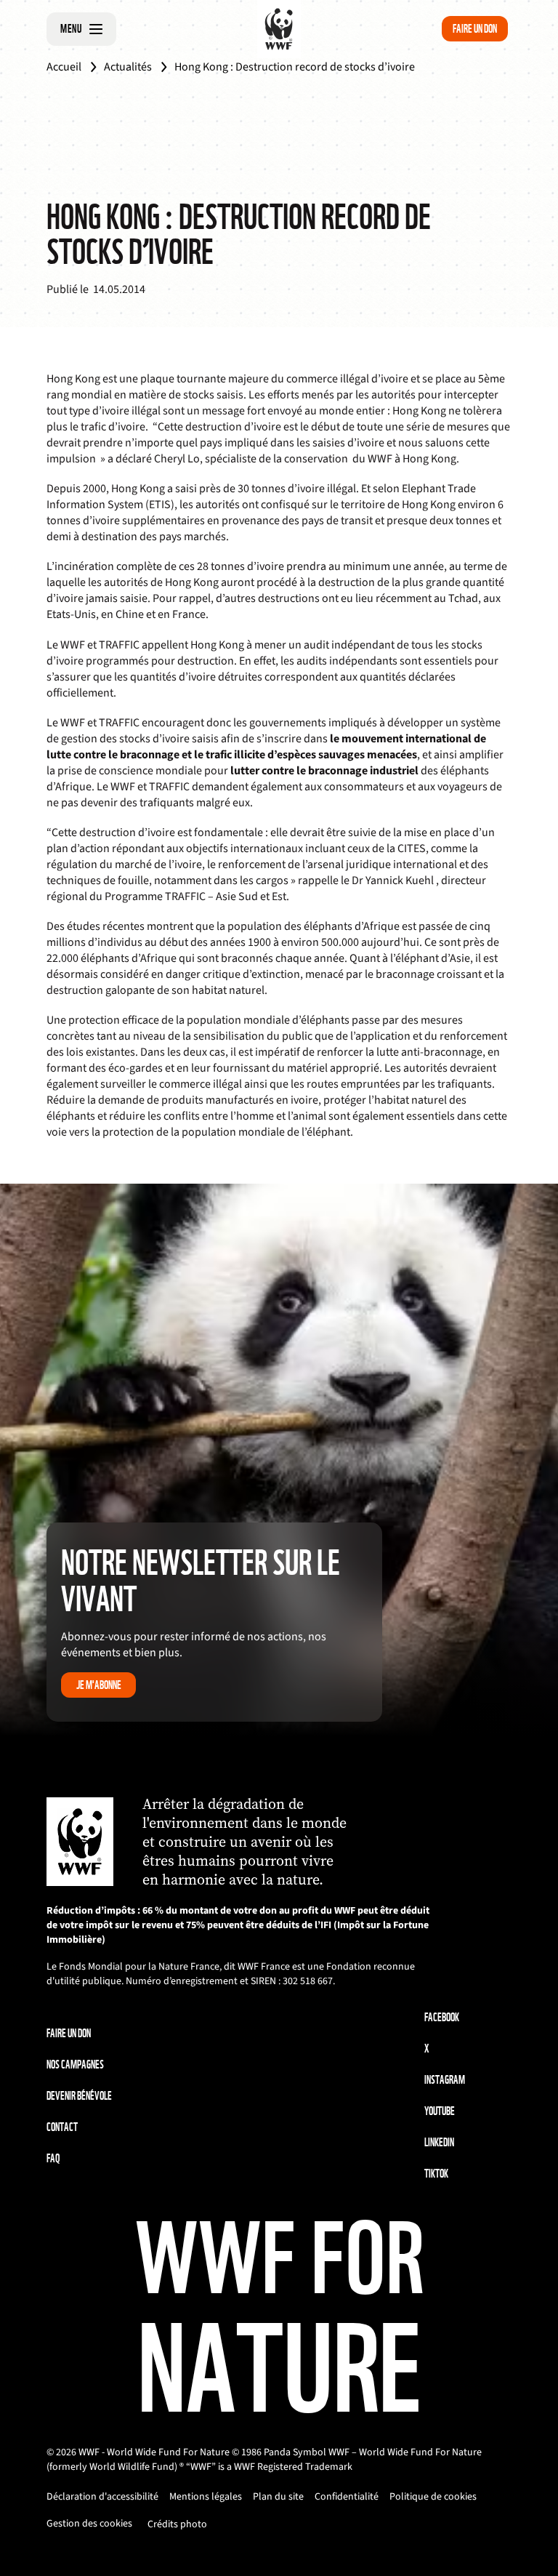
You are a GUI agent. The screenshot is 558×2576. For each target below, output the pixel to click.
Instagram (445, 2080)
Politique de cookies (433, 2497)
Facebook (442, 2017)
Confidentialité (347, 2497)
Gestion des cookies (89, 2524)
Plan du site (278, 2497)
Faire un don (475, 29)
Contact (62, 2127)
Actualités (128, 67)
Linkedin (439, 2142)
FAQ (53, 2158)
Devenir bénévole (79, 2096)
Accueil (64, 67)
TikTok (436, 2174)
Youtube (440, 2111)
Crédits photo (177, 2524)
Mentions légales (206, 2497)
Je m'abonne (99, 1685)
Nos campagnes (75, 2065)
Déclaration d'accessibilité (102, 2497)
